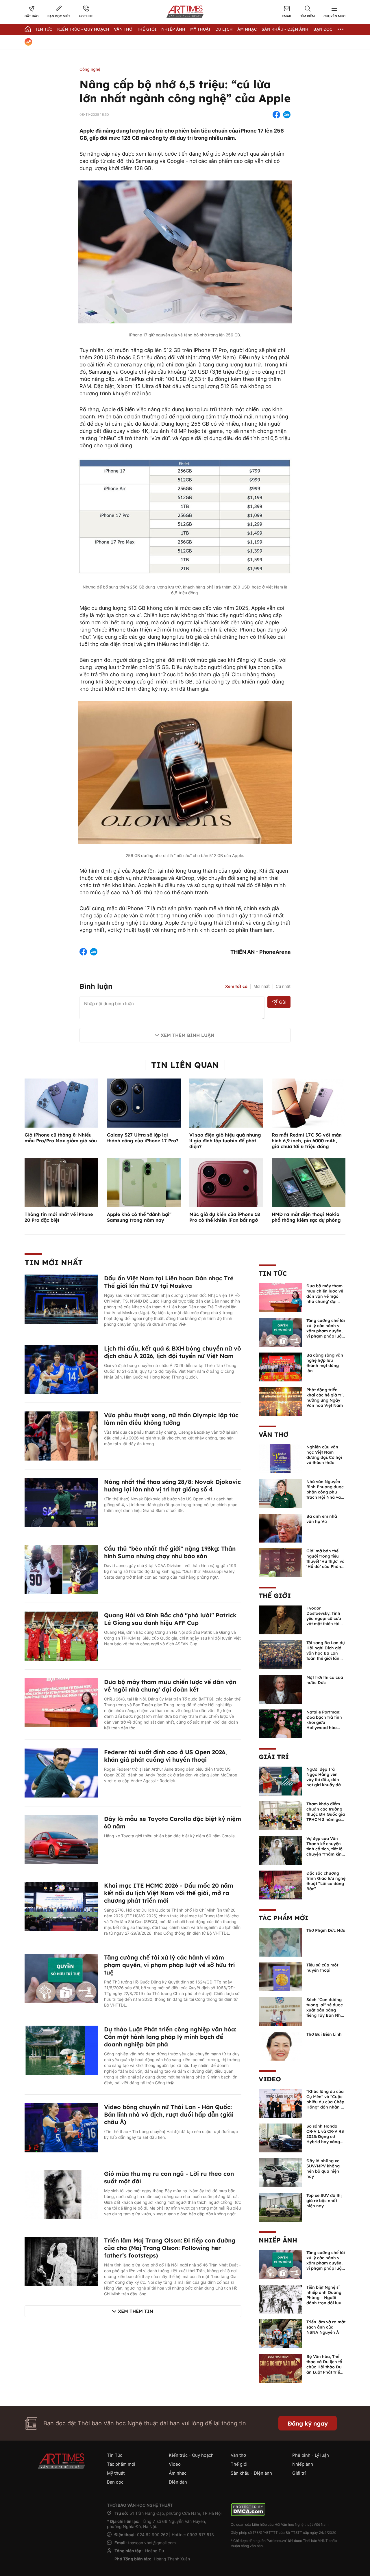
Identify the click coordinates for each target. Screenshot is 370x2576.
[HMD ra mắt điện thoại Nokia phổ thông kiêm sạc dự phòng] (309, 1182)
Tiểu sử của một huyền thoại (322, 1968)
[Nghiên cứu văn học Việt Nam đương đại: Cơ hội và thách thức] (280, 1458)
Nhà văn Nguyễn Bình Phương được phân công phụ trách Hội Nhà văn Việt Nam (325, 1492)
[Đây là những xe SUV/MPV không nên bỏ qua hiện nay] (280, 2172)
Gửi (283, 1002)
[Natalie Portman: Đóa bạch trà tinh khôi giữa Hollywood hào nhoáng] (280, 1723)
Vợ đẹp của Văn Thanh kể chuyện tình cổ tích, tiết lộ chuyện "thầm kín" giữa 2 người (325, 1849)
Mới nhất (262, 986)
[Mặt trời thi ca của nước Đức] (280, 1689)
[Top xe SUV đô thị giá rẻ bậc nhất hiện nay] (280, 2207)
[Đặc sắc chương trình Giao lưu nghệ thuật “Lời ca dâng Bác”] (280, 1884)
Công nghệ (90, 69)
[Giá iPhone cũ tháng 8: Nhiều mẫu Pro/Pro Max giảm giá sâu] (61, 1102)
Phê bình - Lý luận (311, 2455)
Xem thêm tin (136, 2311)
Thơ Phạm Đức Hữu (326, 1930)
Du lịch (224, 29)
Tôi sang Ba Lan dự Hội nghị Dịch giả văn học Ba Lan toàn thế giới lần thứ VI (326, 1653)
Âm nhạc (247, 29)
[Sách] (280, 2011)
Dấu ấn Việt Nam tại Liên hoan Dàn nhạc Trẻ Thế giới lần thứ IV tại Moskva (169, 1282)
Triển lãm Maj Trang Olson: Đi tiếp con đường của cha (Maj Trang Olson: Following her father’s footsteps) (170, 2248)
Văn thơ (123, 29)
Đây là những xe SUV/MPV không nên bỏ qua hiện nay (323, 2169)
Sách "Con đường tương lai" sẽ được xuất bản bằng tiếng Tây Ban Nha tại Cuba (325, 2010)
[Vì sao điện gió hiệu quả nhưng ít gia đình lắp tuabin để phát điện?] (226, 1102)
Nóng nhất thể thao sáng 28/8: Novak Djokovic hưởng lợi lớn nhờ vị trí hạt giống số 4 (172, 1486)
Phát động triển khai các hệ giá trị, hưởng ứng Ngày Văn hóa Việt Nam (325, 1398)
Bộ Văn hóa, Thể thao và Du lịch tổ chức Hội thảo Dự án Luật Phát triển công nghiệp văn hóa (324, 2370)
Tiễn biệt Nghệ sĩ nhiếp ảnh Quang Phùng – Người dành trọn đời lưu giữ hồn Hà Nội (324, 2298)
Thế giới (147, 29)
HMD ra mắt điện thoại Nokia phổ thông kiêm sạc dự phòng (306, 1217)
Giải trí (274, 1757)
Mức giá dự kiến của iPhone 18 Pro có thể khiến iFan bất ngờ (225, 1217)
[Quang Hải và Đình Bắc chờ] (61, 1636)
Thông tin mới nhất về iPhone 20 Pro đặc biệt (59, 1217)
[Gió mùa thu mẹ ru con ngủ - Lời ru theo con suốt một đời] (61, 2194)
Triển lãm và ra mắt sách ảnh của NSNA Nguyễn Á (326, 2327)
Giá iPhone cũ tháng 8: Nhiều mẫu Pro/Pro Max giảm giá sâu (61, 1138)
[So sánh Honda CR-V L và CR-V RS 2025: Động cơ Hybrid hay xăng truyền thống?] (280, 2137)
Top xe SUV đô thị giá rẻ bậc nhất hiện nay (324, 2201)
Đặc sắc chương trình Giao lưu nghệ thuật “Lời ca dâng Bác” (326, 1881)
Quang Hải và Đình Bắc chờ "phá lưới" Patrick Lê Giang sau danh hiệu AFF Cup (170, 1619)
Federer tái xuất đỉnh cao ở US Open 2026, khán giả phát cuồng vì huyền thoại (165, 1756)
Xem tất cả (236, 986)
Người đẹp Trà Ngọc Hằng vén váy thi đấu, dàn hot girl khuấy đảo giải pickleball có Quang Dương (325, 1782)
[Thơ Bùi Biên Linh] (280, 2046)
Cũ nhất (283, 986)
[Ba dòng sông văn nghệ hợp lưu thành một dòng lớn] (280, 1366)
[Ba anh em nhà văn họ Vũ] (280, 1528)
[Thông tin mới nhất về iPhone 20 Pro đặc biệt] (61, 1182)
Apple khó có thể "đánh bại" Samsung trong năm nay (139, 1217)
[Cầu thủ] (61, 1569)
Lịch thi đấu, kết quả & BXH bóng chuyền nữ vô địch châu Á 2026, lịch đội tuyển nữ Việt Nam (173, 1352)
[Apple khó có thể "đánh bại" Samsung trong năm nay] (144, 1182)
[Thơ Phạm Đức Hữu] (280, 1942)
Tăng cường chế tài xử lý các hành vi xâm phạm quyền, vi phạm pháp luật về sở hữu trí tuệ (169, 1965)
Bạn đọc (323, 29)
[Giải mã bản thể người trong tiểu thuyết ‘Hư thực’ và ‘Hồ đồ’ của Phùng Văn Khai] (280, 1562)
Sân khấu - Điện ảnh (285, 29)
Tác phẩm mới (284, 1918)
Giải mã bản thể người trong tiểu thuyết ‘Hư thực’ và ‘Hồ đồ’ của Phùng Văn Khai (325, 1561)
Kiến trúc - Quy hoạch (83, 29)
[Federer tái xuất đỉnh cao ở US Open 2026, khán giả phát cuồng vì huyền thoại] (61, 1772)
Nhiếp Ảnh (173, 29)
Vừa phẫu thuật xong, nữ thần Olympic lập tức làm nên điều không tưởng (171, 1419)
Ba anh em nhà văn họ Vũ (322, 1519)
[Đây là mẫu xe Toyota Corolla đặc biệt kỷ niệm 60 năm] (61, 1839)
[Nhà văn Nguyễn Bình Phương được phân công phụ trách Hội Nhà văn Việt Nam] (280, 1493)
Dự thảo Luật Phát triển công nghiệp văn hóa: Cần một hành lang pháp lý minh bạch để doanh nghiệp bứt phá (170, 2037)
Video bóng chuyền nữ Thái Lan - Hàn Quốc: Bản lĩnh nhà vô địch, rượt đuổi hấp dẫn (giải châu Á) (169, 2114)
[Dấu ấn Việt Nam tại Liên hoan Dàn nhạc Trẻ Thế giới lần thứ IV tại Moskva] (61, 1299)
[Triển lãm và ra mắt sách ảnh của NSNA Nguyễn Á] (280, 2333)
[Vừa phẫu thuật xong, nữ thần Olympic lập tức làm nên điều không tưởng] (61, 1435)
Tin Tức (44, 29)
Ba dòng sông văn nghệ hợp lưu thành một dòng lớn (325, 1363)
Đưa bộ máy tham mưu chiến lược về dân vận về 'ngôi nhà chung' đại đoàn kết (170, 1686)
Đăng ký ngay (308, 2423)
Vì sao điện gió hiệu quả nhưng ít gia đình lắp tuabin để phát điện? (225, 1141)
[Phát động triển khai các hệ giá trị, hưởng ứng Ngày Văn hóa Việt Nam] (280, 1401)
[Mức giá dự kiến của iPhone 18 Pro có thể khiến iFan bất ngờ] (226, 1182)
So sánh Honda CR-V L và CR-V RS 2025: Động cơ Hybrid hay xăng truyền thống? (325, 2137)
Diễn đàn (178, 2482)
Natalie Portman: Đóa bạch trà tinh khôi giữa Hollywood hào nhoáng (324, 1722)
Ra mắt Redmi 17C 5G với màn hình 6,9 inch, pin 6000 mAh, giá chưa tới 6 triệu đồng (307, 1141)
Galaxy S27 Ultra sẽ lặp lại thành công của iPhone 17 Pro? (143, 1138)
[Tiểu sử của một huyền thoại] (280, 1976)
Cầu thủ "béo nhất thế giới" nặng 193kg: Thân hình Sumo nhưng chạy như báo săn (170, 1552)
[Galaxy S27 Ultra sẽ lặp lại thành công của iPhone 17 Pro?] (144, 1102)
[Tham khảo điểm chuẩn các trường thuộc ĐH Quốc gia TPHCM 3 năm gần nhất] (280, 1815)
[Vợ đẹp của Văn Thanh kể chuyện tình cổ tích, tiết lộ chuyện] (280, 1850)
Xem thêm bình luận (188, 1035)
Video (270, 2079)
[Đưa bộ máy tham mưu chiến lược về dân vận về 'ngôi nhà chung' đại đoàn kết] (61, 1702)
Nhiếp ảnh (278, 2240)
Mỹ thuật (200, 29)
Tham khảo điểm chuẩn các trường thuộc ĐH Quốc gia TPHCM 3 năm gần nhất (326, 1814)
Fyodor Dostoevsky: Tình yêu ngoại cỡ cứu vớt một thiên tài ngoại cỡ (324, 1618)
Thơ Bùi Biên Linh (324, 2034)
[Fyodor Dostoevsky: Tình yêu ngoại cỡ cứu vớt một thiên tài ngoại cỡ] (280, 1619)
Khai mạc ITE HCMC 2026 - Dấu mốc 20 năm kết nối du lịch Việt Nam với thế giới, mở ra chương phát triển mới (169, 1893)
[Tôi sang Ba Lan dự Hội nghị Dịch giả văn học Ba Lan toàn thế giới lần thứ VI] (280, 1654)
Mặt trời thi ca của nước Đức (325, 1680)
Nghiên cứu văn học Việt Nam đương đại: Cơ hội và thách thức (324, 1455)
